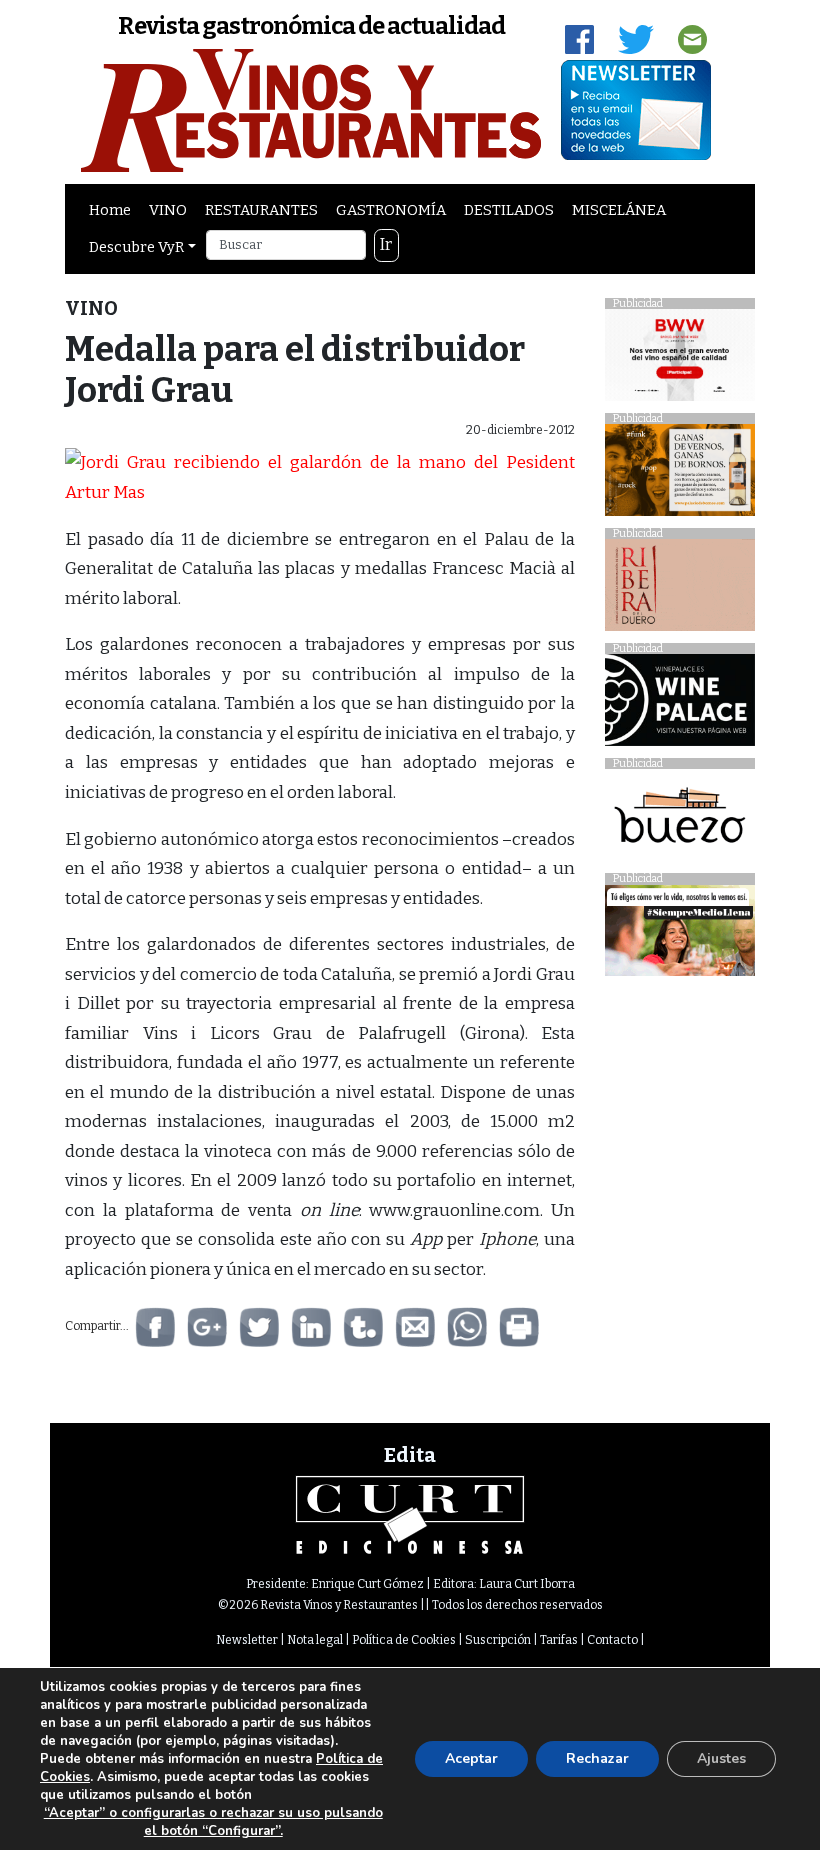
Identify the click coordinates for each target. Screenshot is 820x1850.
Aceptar (471, 1758)
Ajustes (721, 1758)
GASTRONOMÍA (391, 210)
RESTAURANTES (261, 210)
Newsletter (247, 1640)
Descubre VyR (136, 247)
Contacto (612, 1640)
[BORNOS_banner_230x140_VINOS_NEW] (680, 475)
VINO (168, 210)
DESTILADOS (509, 210)
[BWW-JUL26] (680, 360)
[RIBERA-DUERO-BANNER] (680, 590)
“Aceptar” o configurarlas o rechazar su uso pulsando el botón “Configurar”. (213, 1822)
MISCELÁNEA (619, 210)
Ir (386, 244)
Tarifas (559, 1640)
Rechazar (597, 1758)
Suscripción (498, 1640)
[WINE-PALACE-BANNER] (680, 705)
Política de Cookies (404, 1640)
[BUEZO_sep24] (680, 820)
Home (110, 210)
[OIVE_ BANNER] (680, 935)
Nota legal (315, 1640)
